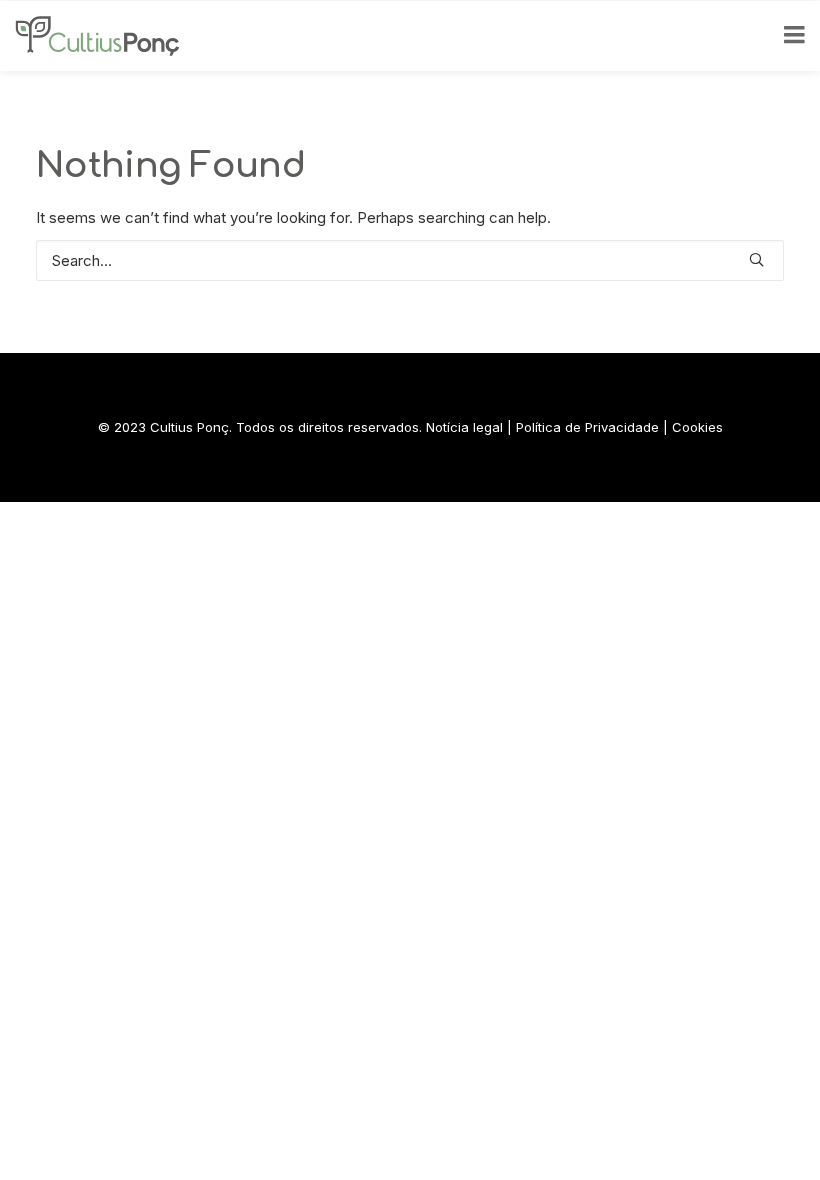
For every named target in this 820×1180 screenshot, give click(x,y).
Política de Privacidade (587, 427)
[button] (756, 259)
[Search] (410, 260)
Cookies (697, 427)
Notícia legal (464, 427)
